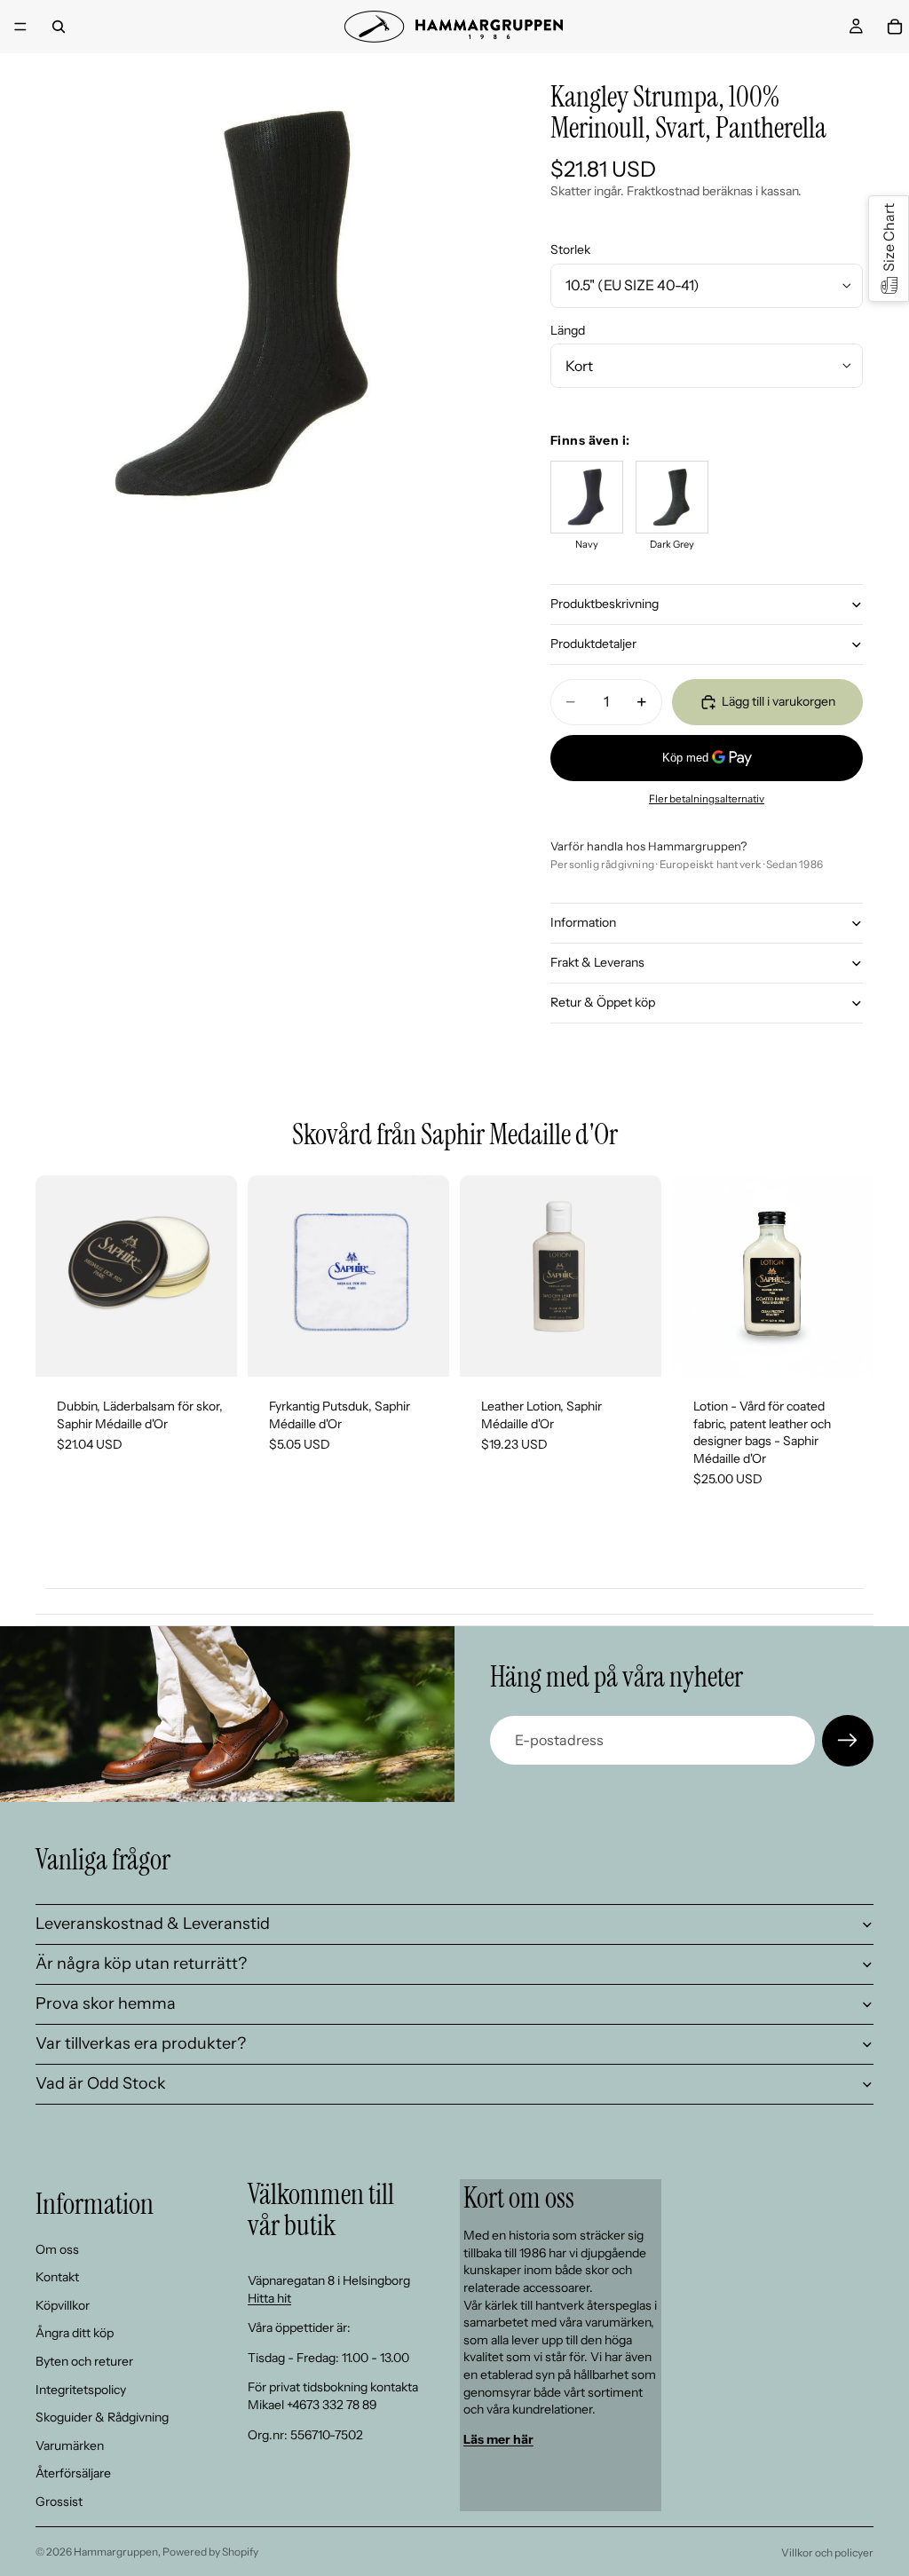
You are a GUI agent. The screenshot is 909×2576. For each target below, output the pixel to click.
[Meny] (20, 27)
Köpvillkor (63, 2304)
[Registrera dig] (848, 1741)
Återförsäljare (73, 2473)
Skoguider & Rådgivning (102, 2417)
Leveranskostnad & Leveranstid (153, 1924)
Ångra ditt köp (75, 2333)
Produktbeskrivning (605, 604)
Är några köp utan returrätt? (141, 1964)
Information (583, 922)
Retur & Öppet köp (603, 1002)
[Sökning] (59, 27)
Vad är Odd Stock (101, 2083)
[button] (889, 249)
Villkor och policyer (827, 2552)
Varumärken (70, 2445)
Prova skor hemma (106, 2003)
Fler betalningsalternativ (707, 799)
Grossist (59, 2501)
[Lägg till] (209, 1349)
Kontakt (57, 2277)
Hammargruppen (116, 2552)
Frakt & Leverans (597, 962)
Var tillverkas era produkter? (141, 2043)
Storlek (570, 249)
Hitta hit (269, 2297)
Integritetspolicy (81, 2389)
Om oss (57, 2248)
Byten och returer (84, 2361)
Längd (568, 330)
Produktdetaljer (593, 644)
